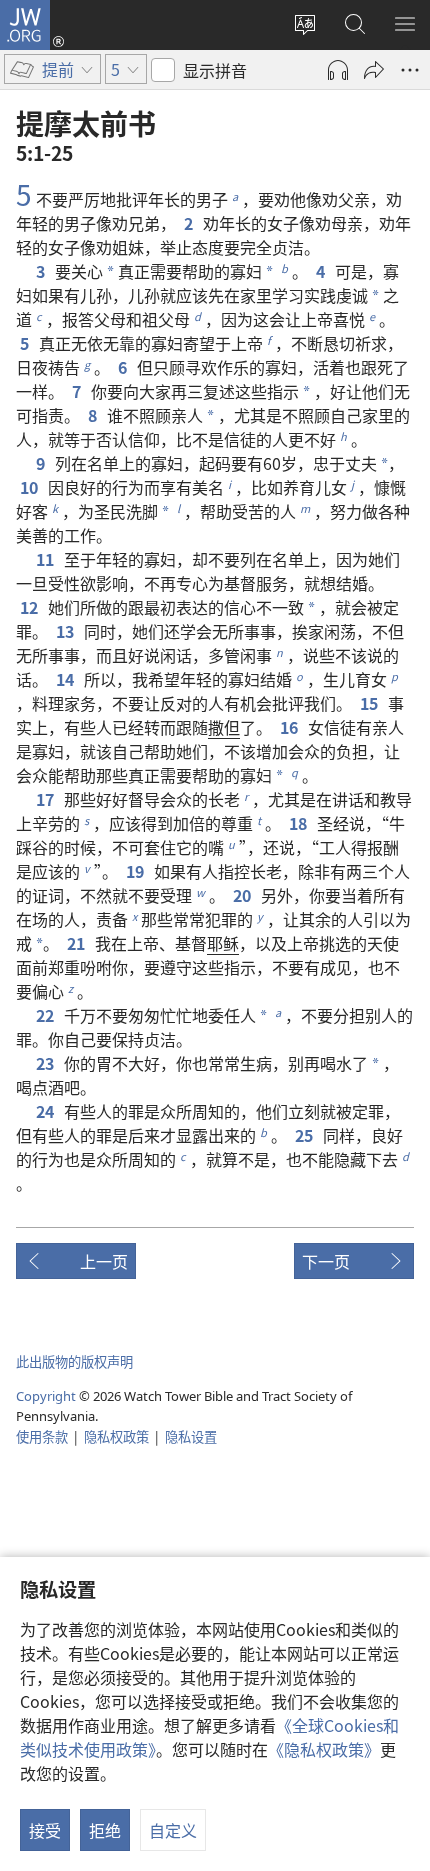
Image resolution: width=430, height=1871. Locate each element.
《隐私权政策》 (324, 1749)
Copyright (46, 1396)
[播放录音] (338, 70)
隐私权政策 (116, 1436)
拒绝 (105, 1830)
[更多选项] (410, 70)
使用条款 (42, 1436)
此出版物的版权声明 (74, 1361)
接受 (45, 1830)
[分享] (374, 70)
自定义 (173, 1830)
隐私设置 (191, 1436)
